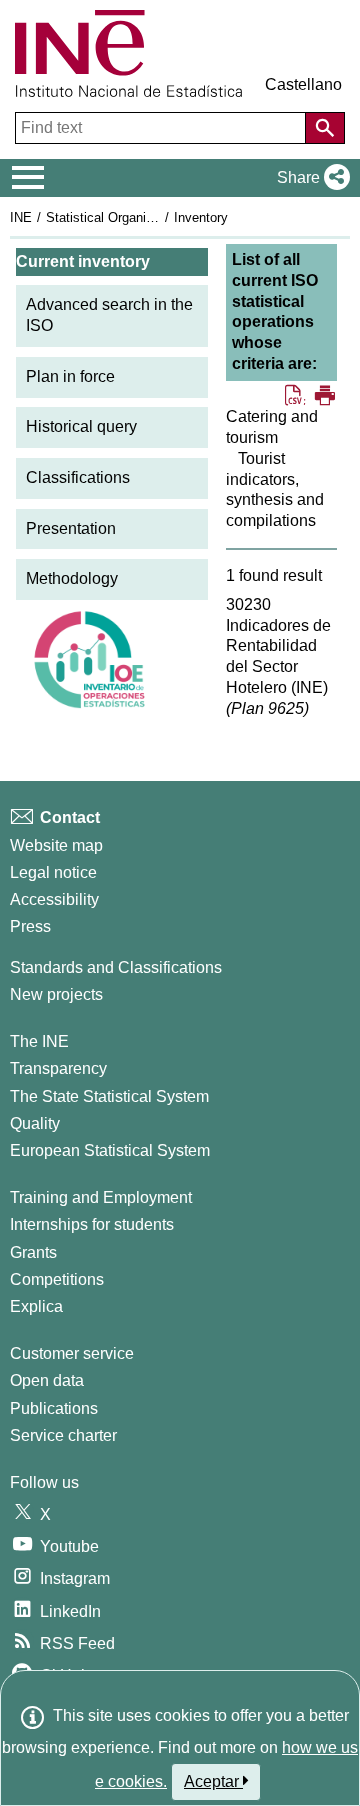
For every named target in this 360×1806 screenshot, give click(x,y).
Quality (35, 1123)
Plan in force (70, 376)
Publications (54, 1408)
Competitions (57, 1279)
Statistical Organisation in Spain (139, 217)
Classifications (78, 477)
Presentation (71, 528)
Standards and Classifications (116, 967)
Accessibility (54, 899)
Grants (33, 1252)
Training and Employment (101, 1197)
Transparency (58, 1068)
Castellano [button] (303, 84)
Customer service (72, 1353)
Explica (36, 1306)
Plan (267, 708)
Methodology (72, 578)
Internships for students (92, 1224)
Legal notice (53, 872)
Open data (47, 1380)
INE (21, 217)
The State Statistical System (109, 1096)
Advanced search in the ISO (109, 315)
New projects (56, 994)
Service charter (63, 1435)
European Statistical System (110, 1150)
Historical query (81, 426)
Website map (56, 845)
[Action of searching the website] (325, 128)
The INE (39, 1041)
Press (30, 926)
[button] (309, 178)
